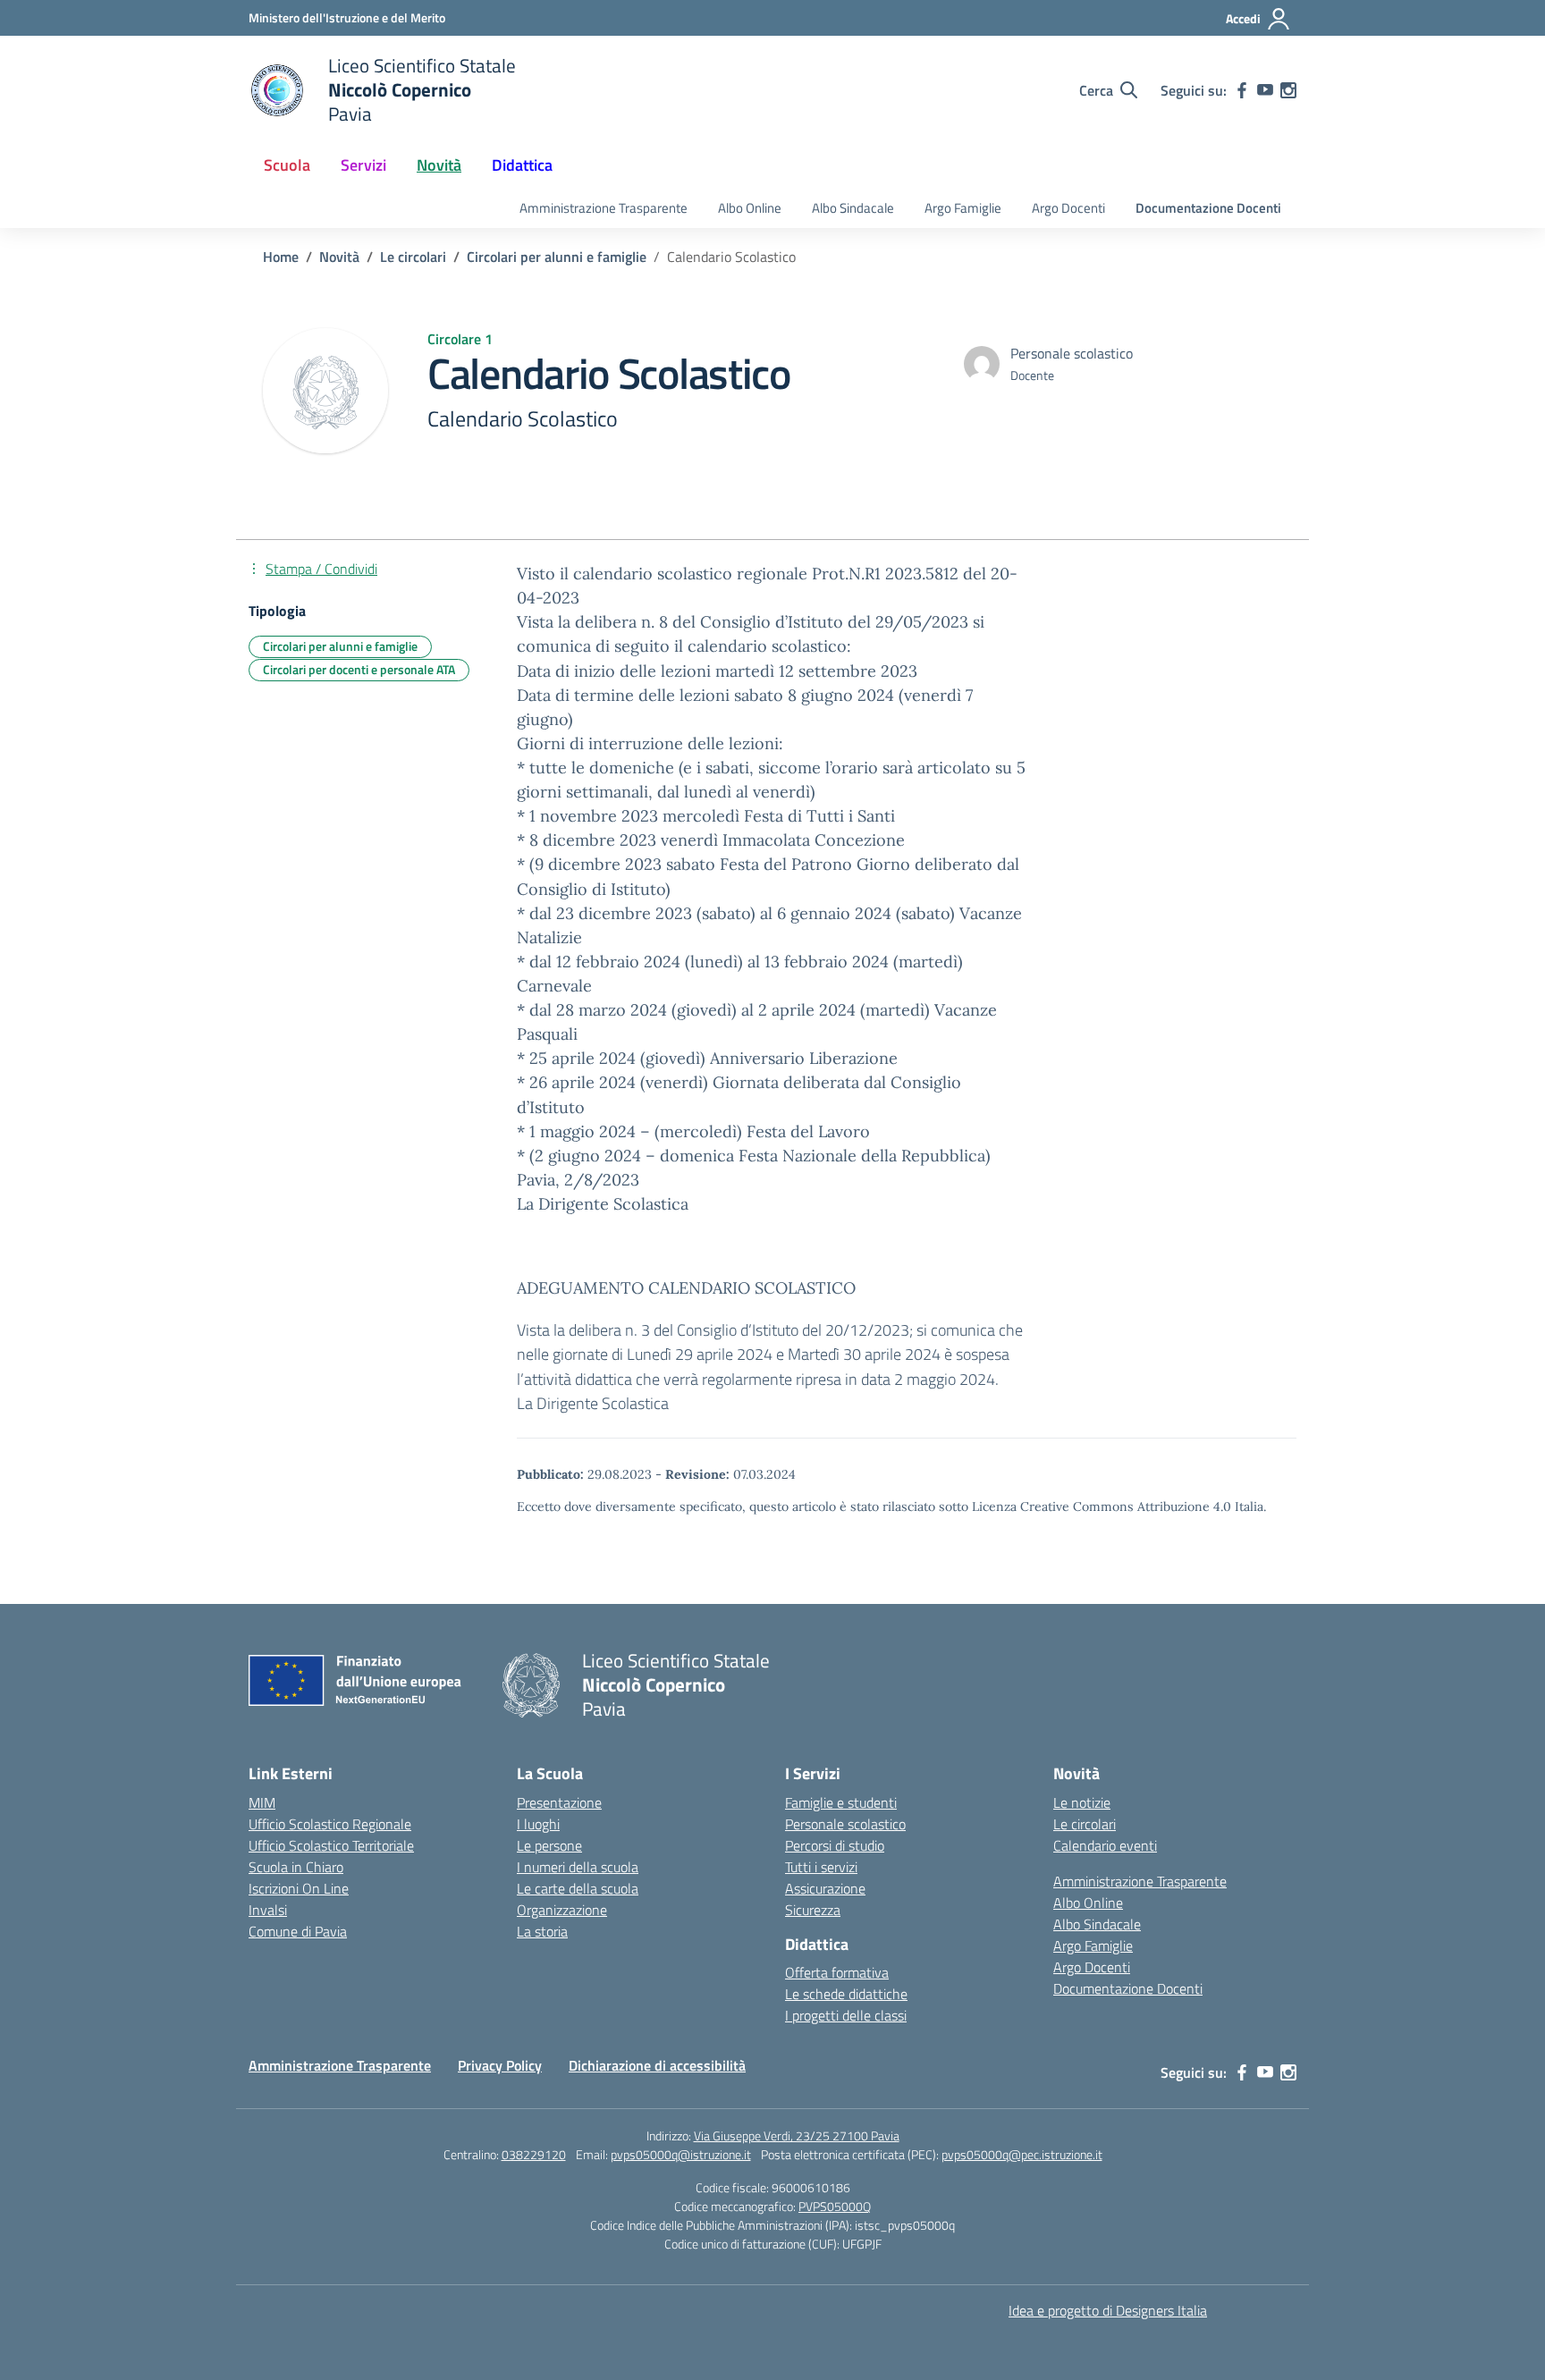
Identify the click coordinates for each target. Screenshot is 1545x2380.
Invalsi (268, 1910)
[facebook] (1242, 90)
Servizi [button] (363, 165)
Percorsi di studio (835, 1845)
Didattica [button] (522, 165)
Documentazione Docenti (1208, 208)
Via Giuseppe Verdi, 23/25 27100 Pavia (797, 2135)
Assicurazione (825, 1888)
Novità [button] (439, 165)
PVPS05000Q (835, 2206)
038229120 (534, 2154)
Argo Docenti (1068, 208)
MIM (262, 1802)
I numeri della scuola (578, 1867)
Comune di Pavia (298, 1931)
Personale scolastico (845, 1824)
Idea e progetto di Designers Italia (1108, 2310)
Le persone (549, 1845)
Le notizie (1082, 1802)
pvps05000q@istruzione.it (681, 2154)
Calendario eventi (1105, 1845)
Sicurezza (813, 1910)
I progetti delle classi (846, 2015)
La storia (542, 1931)
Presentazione (559, 1802)
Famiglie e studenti (841, 1802)
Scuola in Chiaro (296, 1867)
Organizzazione (562, 1910)
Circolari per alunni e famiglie (340, 646)
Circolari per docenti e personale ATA (359, 669)
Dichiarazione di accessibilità (657, 2065)
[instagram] (1288, 90)
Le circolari (1085, 1824)
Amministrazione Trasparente (604, 208)
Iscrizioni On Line (299, 1888)
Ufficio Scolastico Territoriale (331, 1845)
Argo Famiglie (963, 208)
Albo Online (750, 208)
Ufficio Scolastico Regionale (330, 1824)
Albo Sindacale (853, 208)
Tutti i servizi (821, 1867)
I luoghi (538, 1824)
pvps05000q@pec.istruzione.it (1022, 2154)
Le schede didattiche (846, 1994)
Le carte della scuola (578, 1888)
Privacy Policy (500, 2065)
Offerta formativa (837, 1972)
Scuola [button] (287, 165)
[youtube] (1265, 90)
